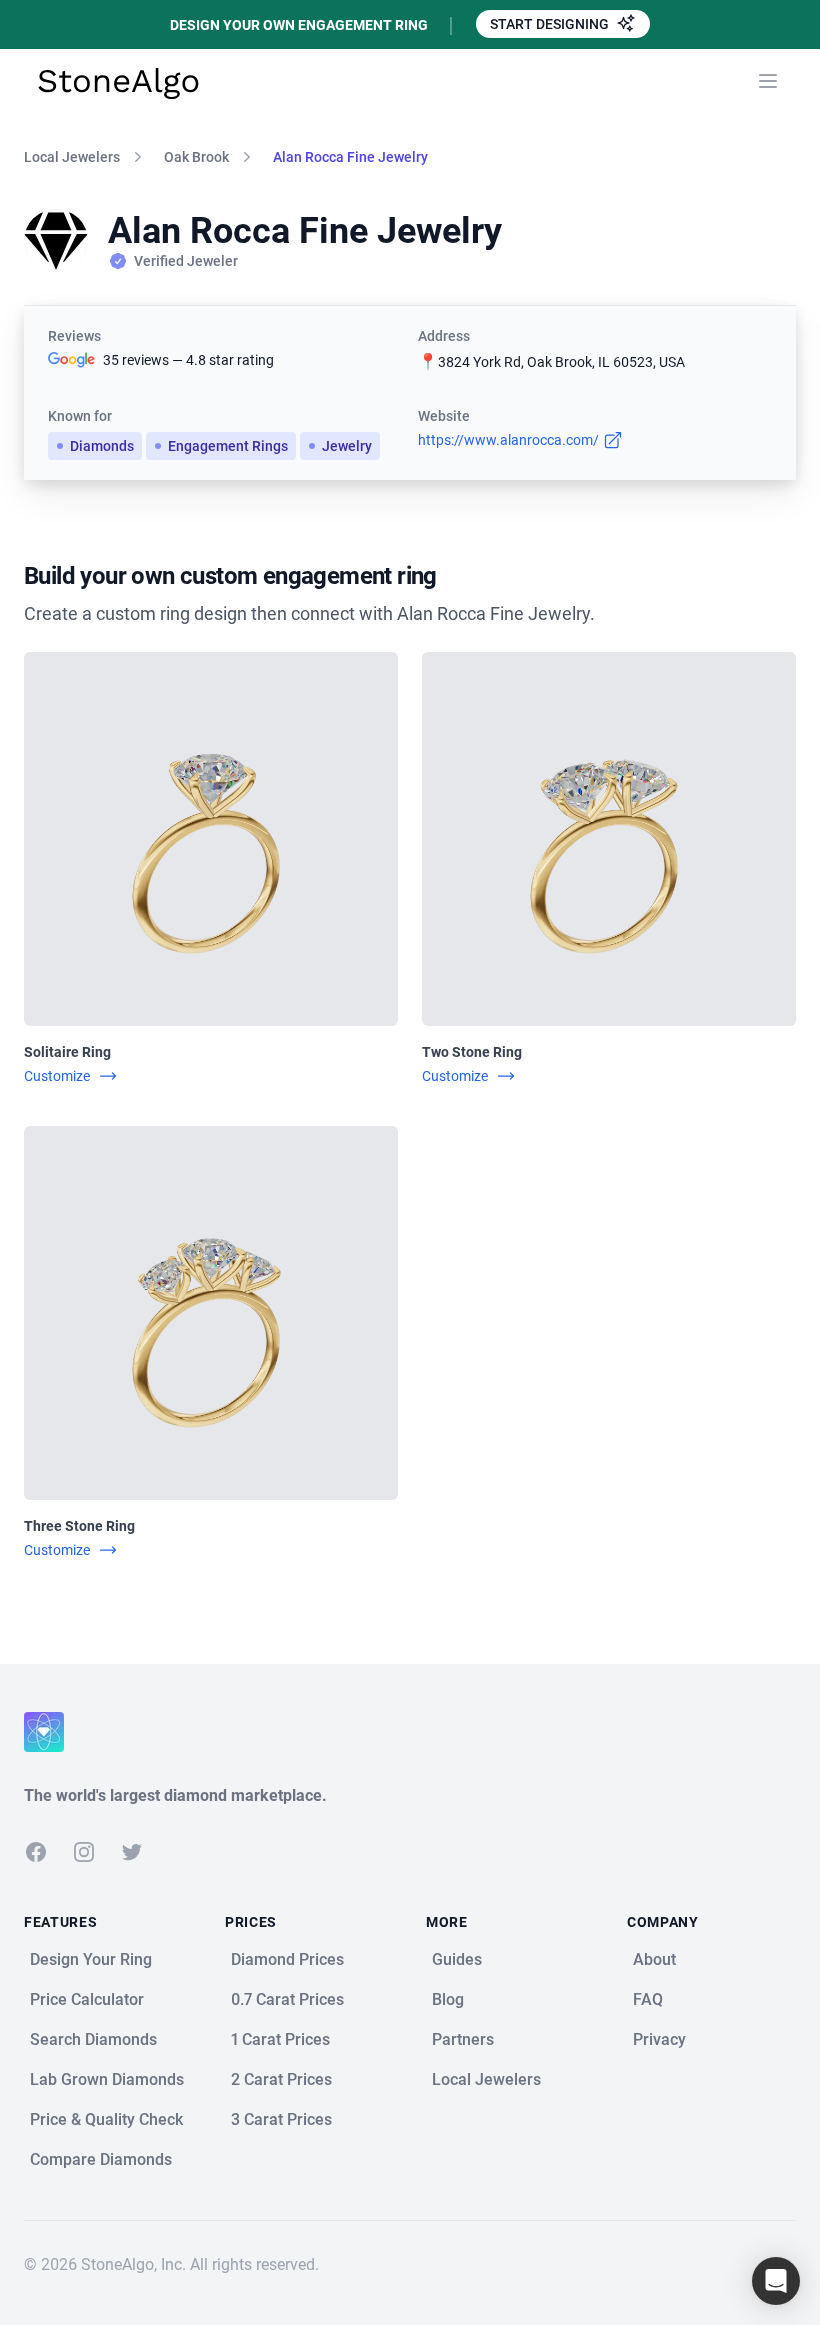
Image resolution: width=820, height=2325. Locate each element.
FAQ (648, 1999)
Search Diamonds (93, 2039)
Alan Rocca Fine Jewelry (350, 157)
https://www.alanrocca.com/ (508, 440)
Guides (457, 1959)
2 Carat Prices (281, 2079)
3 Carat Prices (281, 2119)
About (654, 1959)
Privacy (659, 2039)
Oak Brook (196, 157)
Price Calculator (87, 1999)
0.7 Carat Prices (287, 1999)
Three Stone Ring (79, 1526)
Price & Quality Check (106, 2119)
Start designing (551, 24)
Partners (463, 2039)
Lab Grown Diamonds (107, 2079)
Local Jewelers (72, 157)
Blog (448, 1999)
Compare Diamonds (101, 2159)
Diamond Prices (287, 1959)
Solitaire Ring (67, 1052)
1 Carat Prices (280, 2039)
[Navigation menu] (768, 81)
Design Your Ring (91, 1959)
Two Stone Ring (472, 1052)
